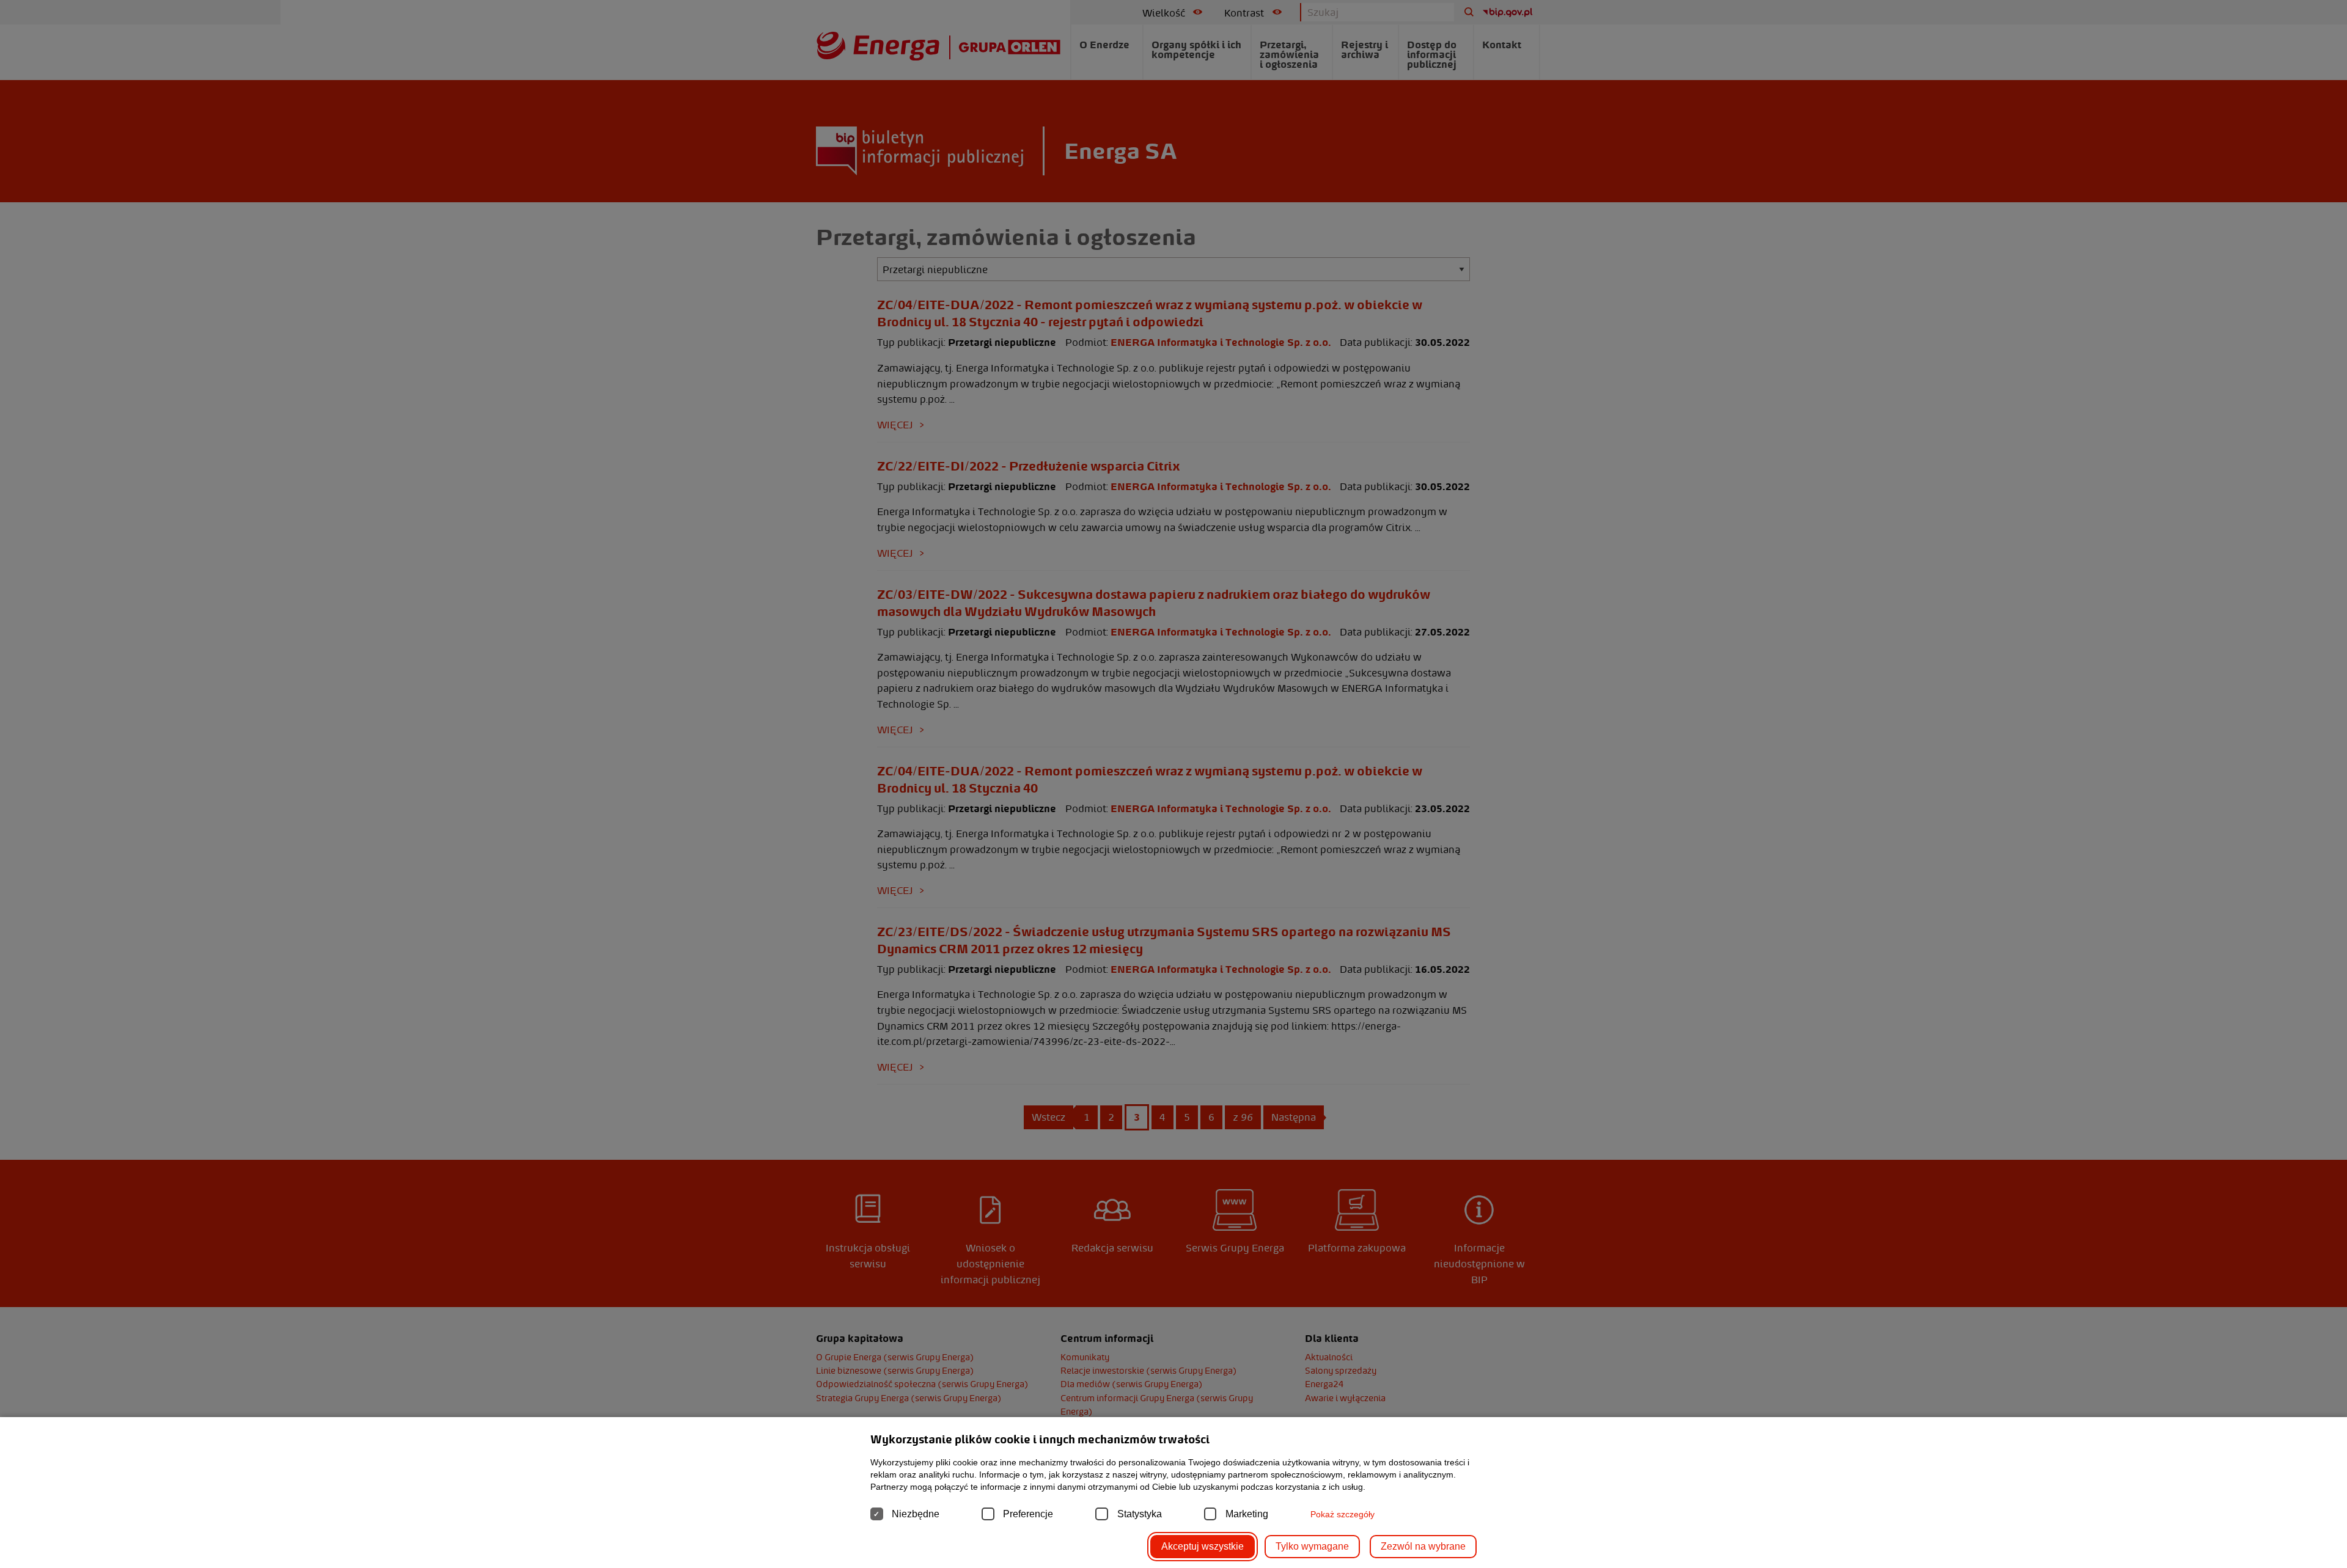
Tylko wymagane (1312, 1546)
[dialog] (1173, 784)
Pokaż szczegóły (1342, 1514)
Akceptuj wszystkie (1203, 1546)
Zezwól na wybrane (1423, 1546)
